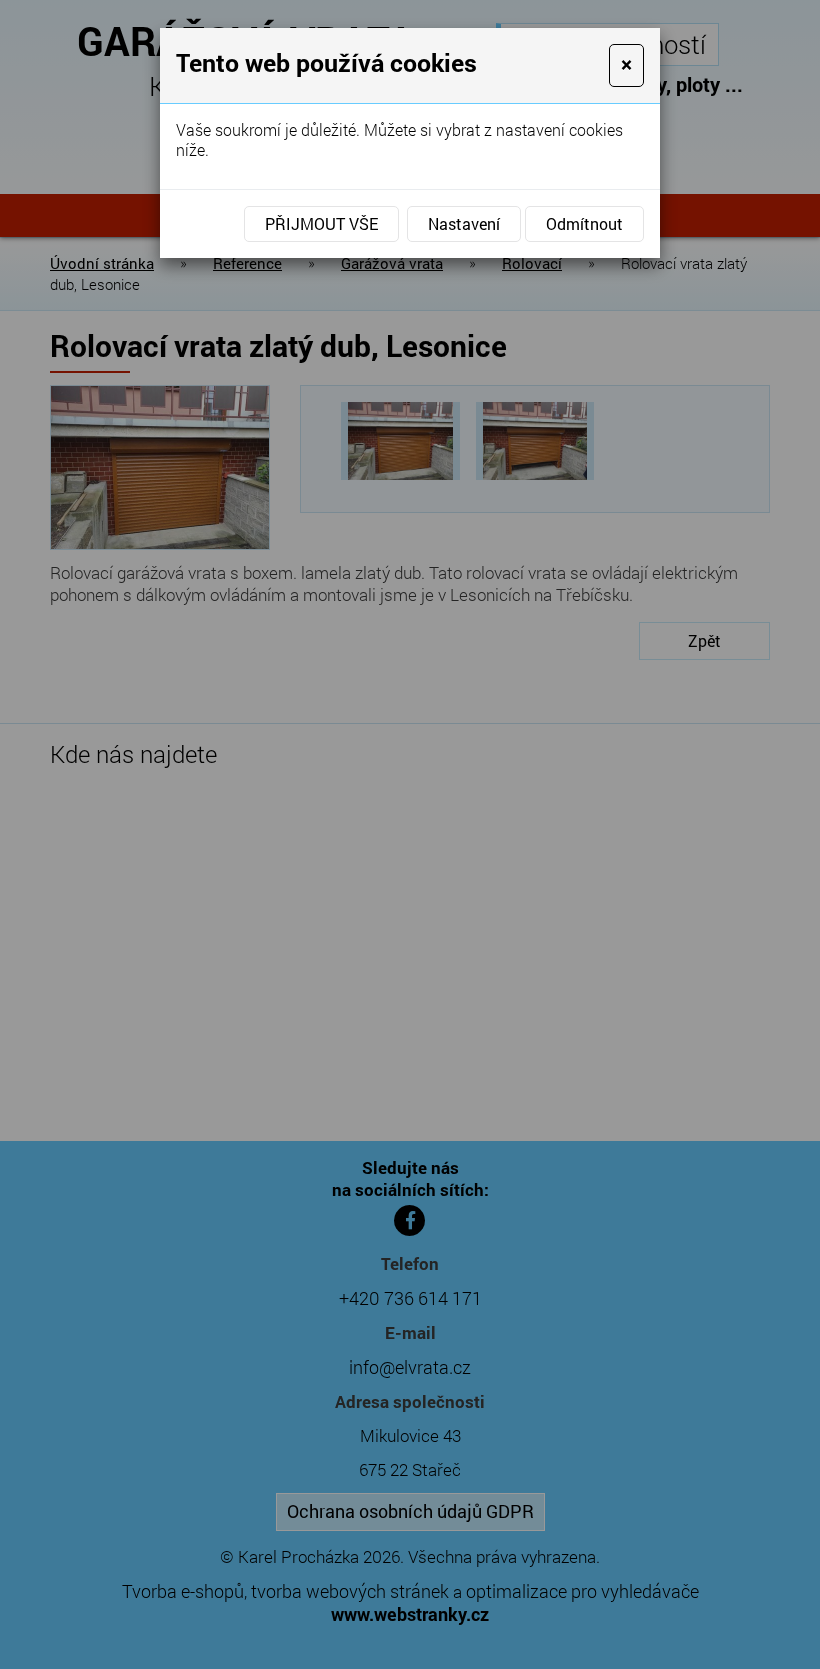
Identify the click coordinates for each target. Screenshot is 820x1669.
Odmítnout (584, 223)
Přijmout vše (321, 223)
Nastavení (464, 223)
